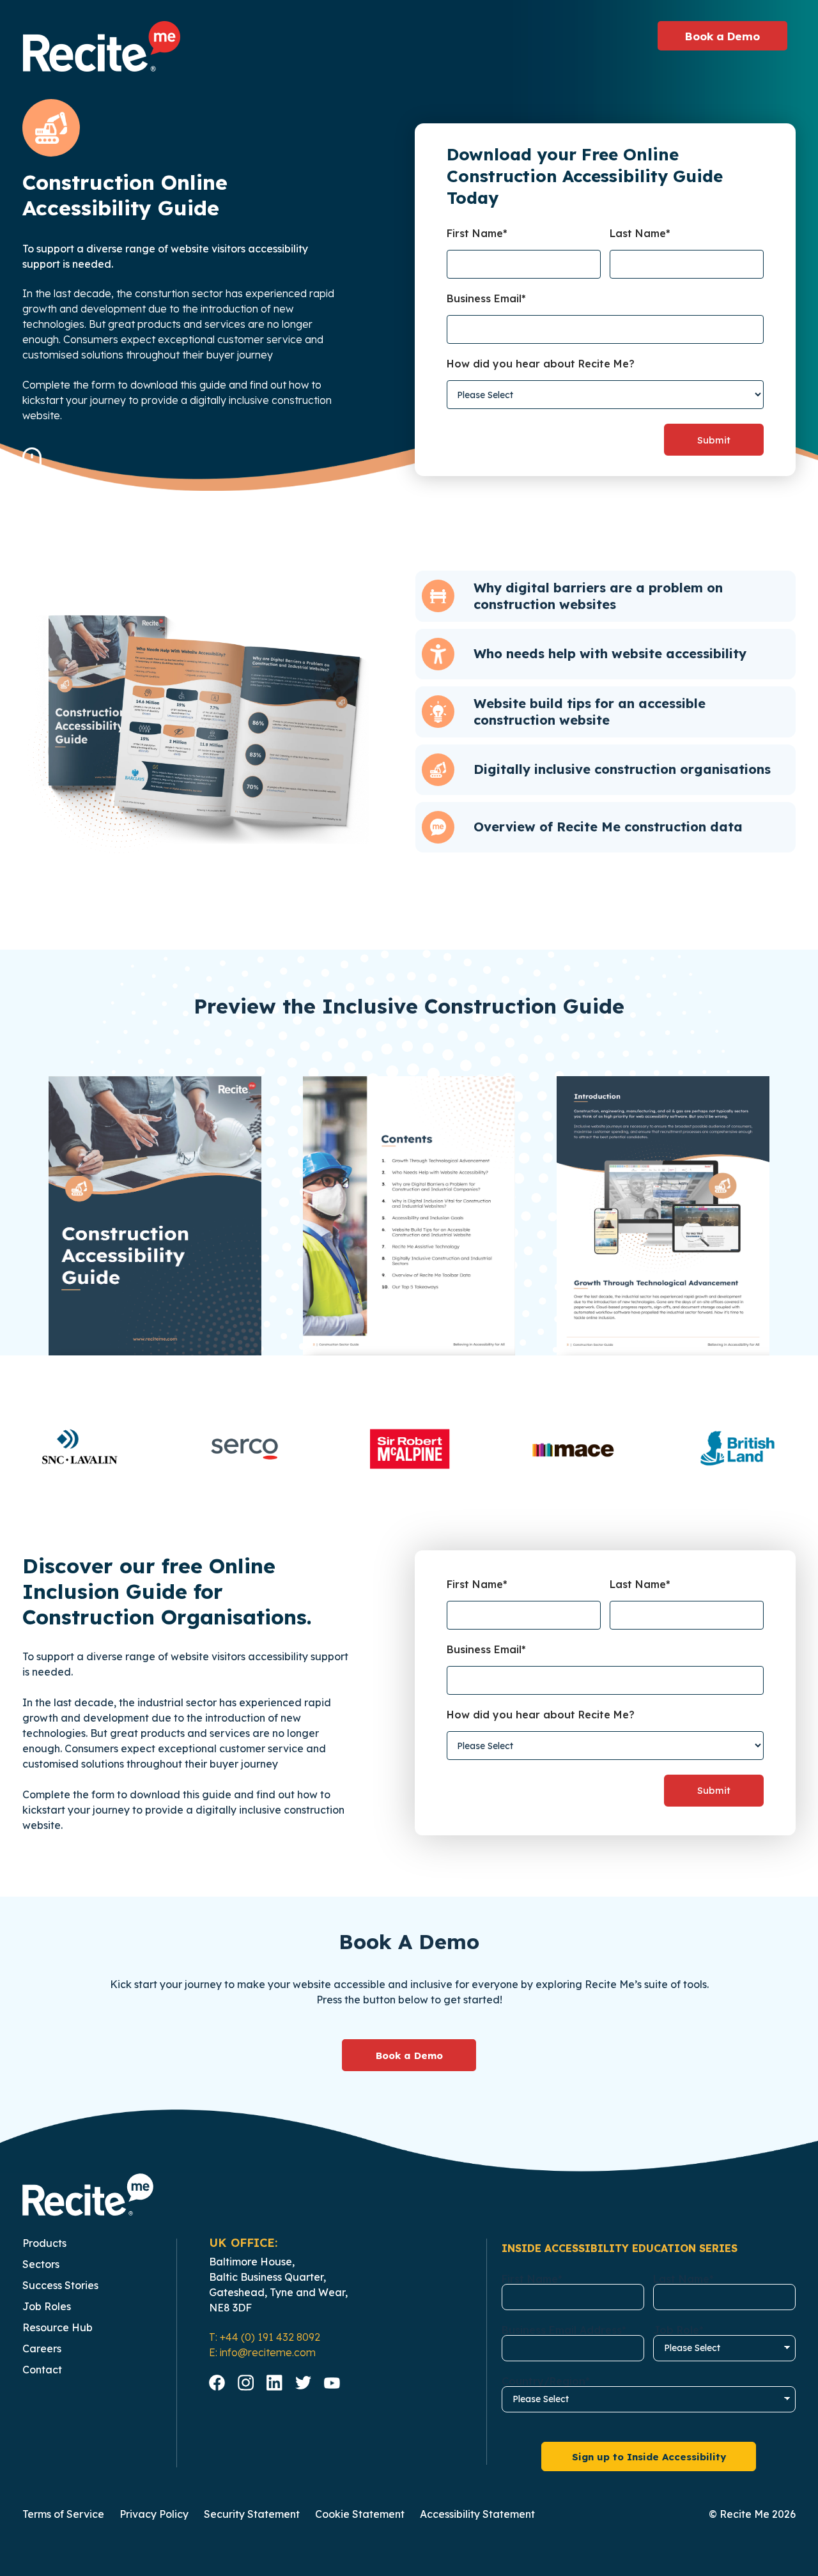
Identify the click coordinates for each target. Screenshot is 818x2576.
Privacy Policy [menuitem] (154, 2514)
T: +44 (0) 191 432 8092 (265, 2337)
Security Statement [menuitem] (252, 2514)
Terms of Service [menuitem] (63, 2514)
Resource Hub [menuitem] (58, 2327)
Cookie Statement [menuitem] (360, 2514)
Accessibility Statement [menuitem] (477, 2514)
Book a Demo (409, 2055)
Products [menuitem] (44, 2243)
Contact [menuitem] (42, 2370)
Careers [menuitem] (42, 2348)
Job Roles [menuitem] (47, 2306)
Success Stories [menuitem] (60, 2285)
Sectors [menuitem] (41, 2264)
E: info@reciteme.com (262, 2352)
